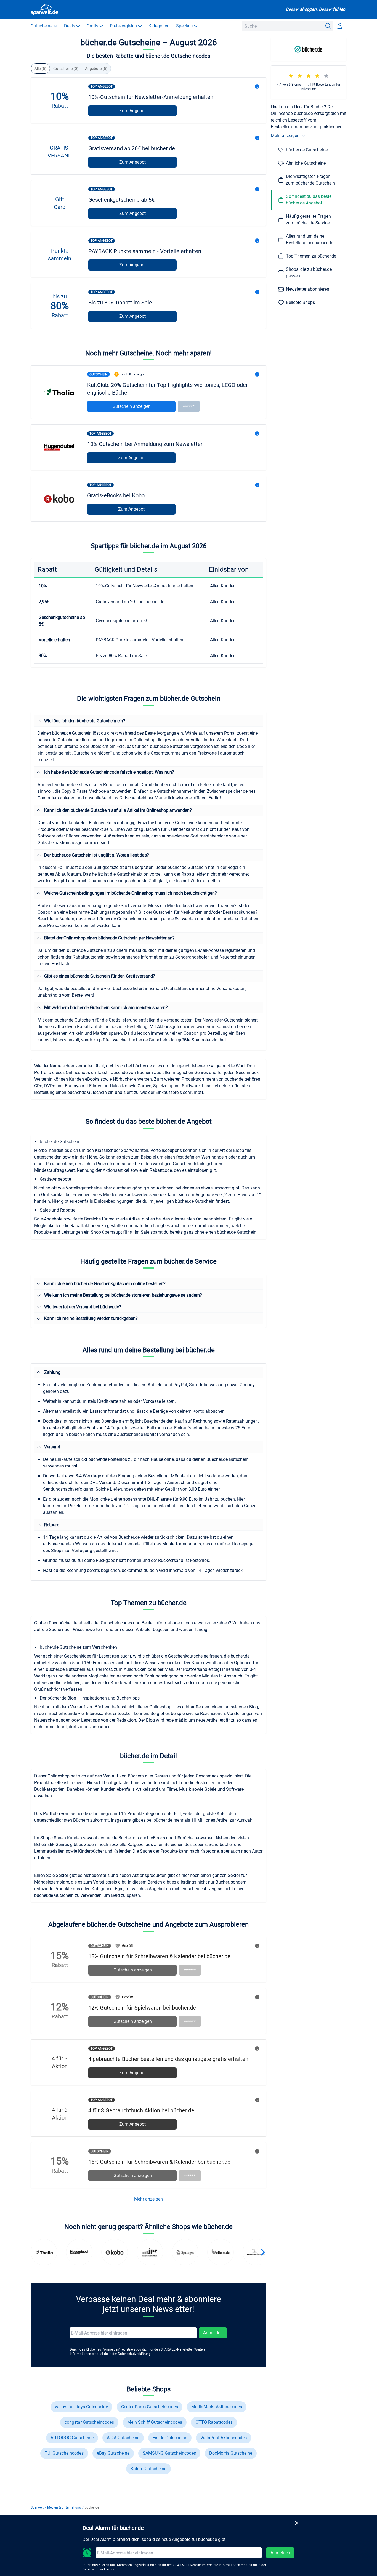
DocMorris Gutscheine (231, 2453)
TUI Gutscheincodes (64, 2453)
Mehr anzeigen (148, 2199)
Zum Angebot (132, 111)
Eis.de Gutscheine (170, 2438)
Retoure (52, 1525)
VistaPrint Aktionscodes (224, 2438)
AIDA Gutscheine (123, 2438)
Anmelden (213, 2333)
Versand (52, 1447)
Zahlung (52, 1372)
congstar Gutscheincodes (89, 2422)
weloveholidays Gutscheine (81, 2407)
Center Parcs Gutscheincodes (150, 2407)
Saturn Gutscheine (148, 2469)
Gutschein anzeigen (132, 406)
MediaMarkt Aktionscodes (217, 2407)
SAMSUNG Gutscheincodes (169, 2453)
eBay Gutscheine (113, 2453)
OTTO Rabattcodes (214, 2422)
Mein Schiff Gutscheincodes (155, 2422)
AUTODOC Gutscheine (72, 2438)
